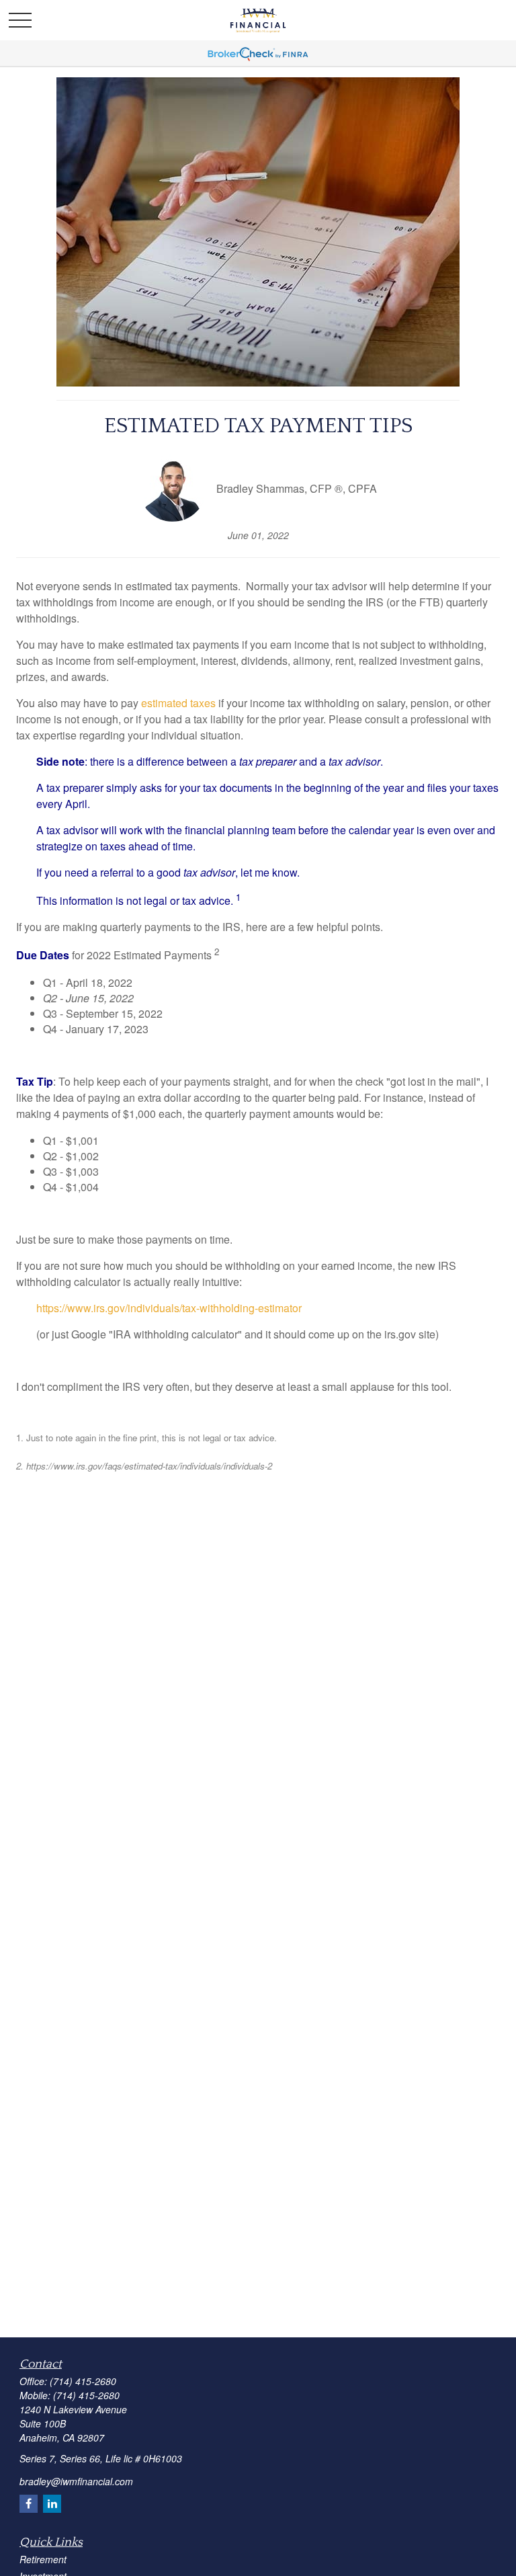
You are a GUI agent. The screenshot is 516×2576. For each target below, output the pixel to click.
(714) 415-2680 (83, 2381)
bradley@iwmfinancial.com (76, 2481)
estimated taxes (178, 703)
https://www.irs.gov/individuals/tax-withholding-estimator (169, 1308)
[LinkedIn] (52, 2504)
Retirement (43, 2559)
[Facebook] (29, 2504)
